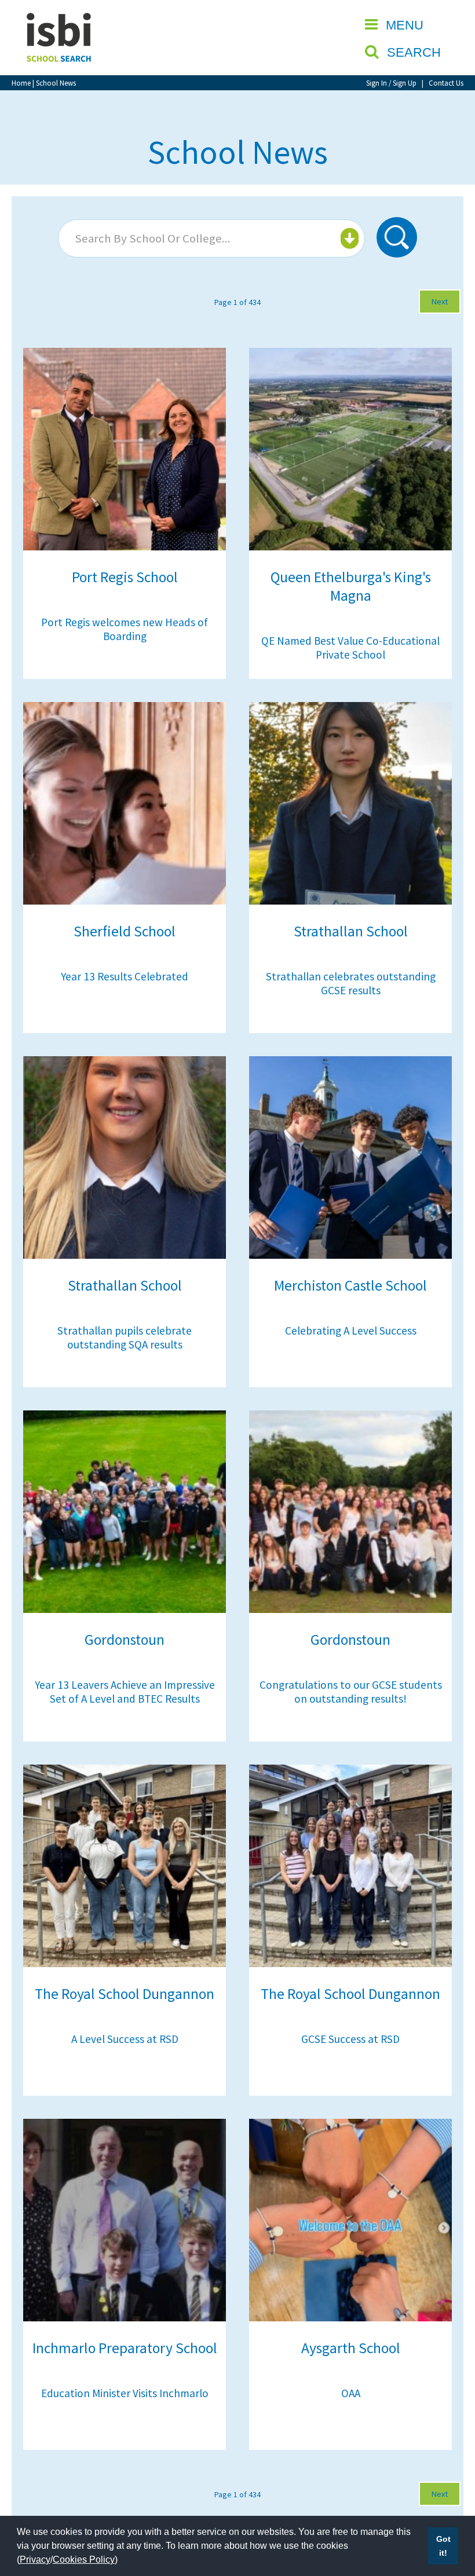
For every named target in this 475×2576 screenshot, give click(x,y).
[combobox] (211, 238)
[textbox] (210, 238)
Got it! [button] (443, 2546)
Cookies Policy (84, 2560)
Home (21, 83)
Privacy (35, 2560)
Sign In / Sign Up (391, 83)
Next (440, 302)
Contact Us (446, 83)
